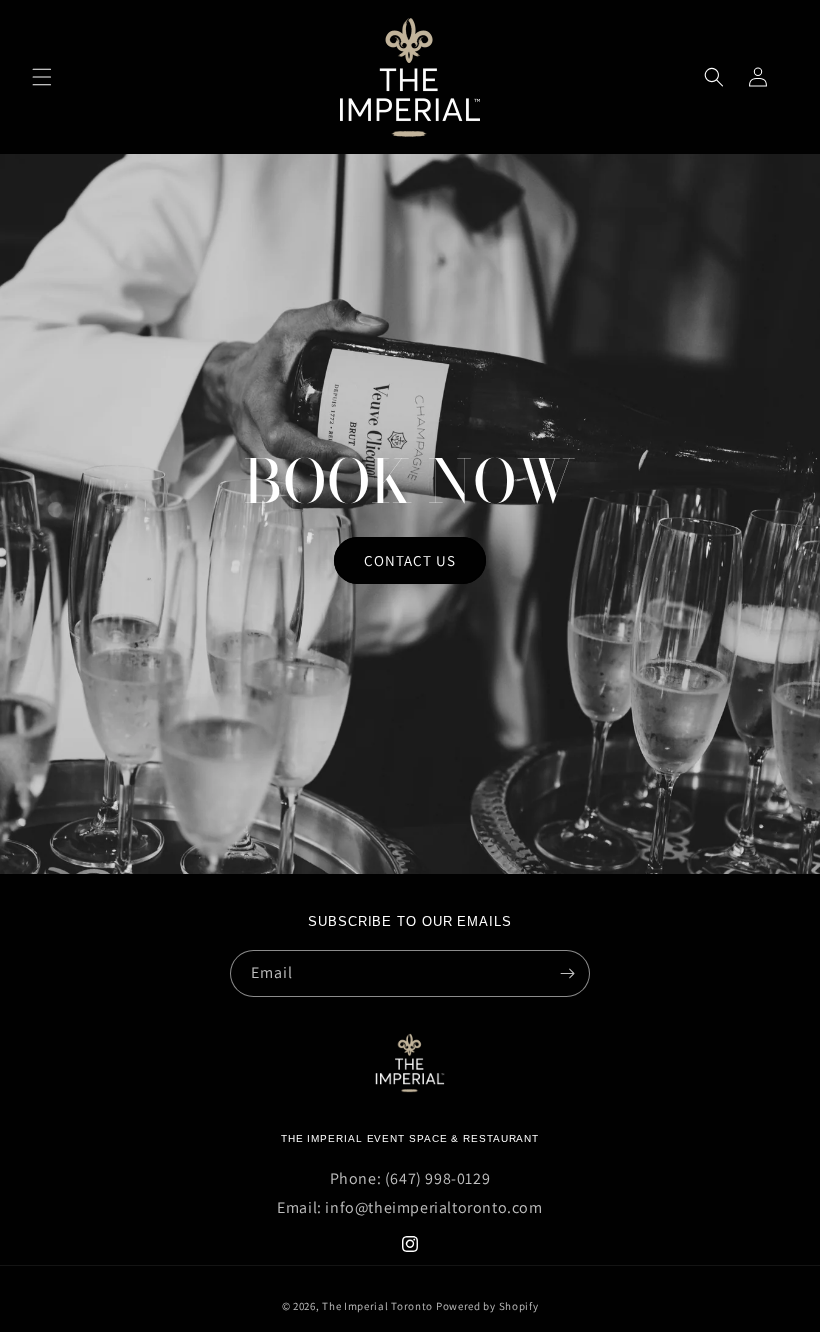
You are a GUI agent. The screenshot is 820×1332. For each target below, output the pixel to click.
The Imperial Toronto (377, 1306)
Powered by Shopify (487, 1306)
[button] (42, 77)
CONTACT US (410, 559)
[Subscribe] (567, 973)
